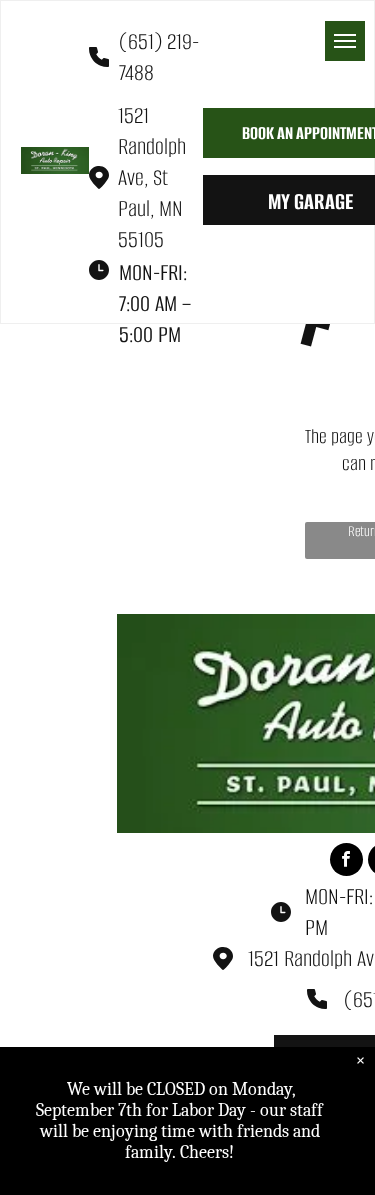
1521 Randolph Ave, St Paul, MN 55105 (152, 177)
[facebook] (346, 862)
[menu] (345, 41)
